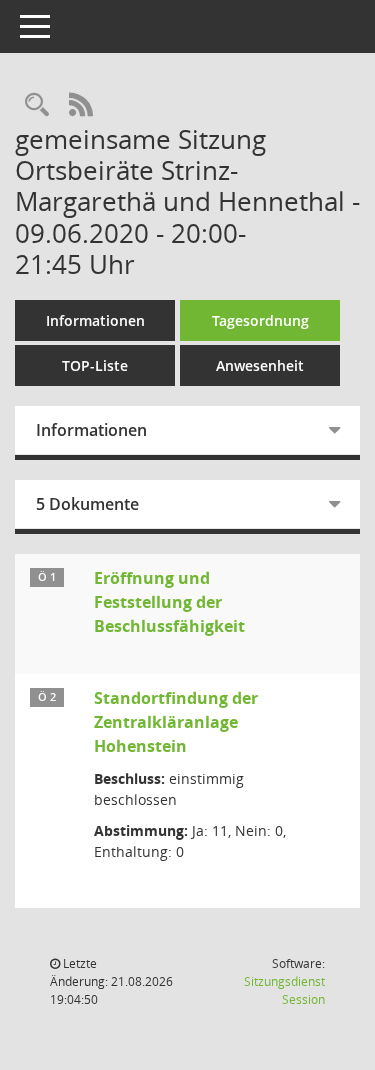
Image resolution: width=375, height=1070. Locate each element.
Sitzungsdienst (284, 990)
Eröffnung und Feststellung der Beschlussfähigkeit (169, 602)
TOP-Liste (95, 365)
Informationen (95, 320)
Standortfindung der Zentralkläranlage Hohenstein (176, 722)
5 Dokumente (87, 504)
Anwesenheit (260, 365)
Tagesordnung (260, 320)
